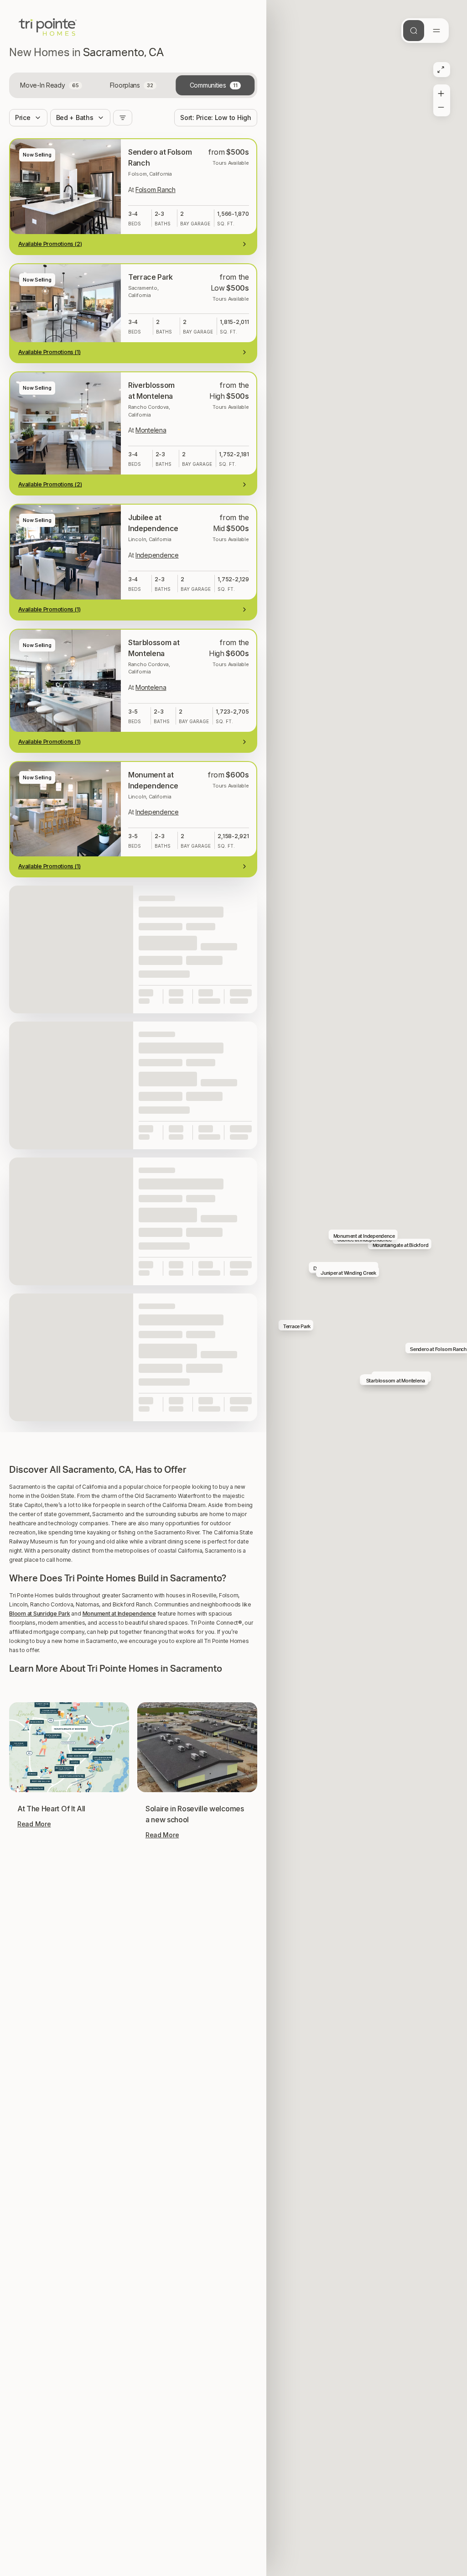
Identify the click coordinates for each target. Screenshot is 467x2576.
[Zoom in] (441, 92)
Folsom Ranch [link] (156, 190)
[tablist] (133, 85)
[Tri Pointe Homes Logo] (48, 27)
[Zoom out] (441, 109)
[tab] (51, 85)
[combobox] (216, 118)
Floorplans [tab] (132, 85)
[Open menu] (436, 31)
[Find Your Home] (414, 31)
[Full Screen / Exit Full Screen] (441, 70)
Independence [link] (157, 555)
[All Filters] (123, 118)
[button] (133, 1431)
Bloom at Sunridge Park (40, 1614)
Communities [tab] (214, 85)
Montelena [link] (151, 430)
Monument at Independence (119, 1614)
